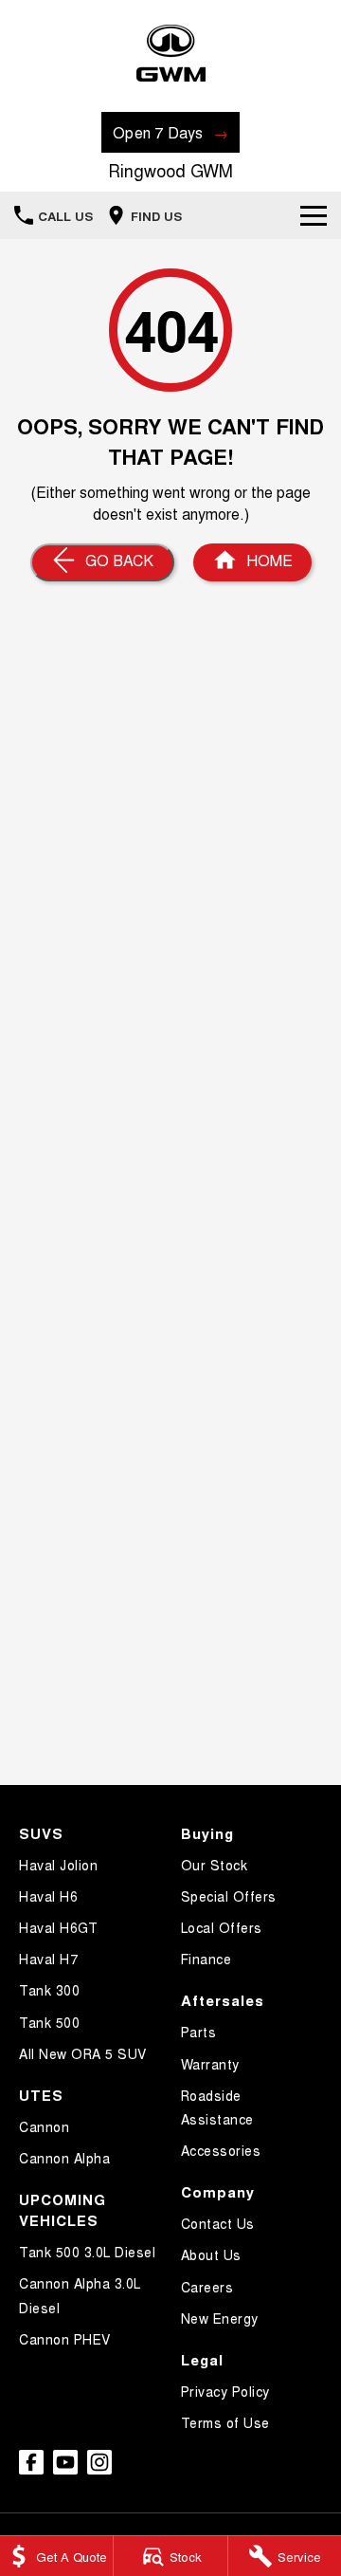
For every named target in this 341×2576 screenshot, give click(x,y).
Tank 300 (49, 1990)
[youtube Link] (65, 2462)
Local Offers (222, 1927)
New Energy (220, 2318)
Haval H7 (48, 1959)
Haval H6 (48, 1896)
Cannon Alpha (64, 2158)
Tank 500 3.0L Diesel (87, 2252)
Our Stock (215, 1865)
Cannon (44, 2126)
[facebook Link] (31, 2462)
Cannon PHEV (65, 2339)
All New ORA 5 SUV (83, 2053)
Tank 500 (49, 2022)
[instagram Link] (99, 2462)
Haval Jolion (58, 1865)
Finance (206, 1959)
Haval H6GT (58, 1927)
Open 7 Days (158, 132)
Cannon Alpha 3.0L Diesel (80, 2295)
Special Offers (229, 1896)
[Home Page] (170, 54)
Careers (207, 2287)
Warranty (210, 2064)
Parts (199, 2032)
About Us (211, 2254)
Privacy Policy (225, 2391)
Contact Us (218, 2223)
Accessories (221, 2150)
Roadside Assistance (217, 2107)
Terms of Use (225, 2422)
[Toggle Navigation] (314, 215)
